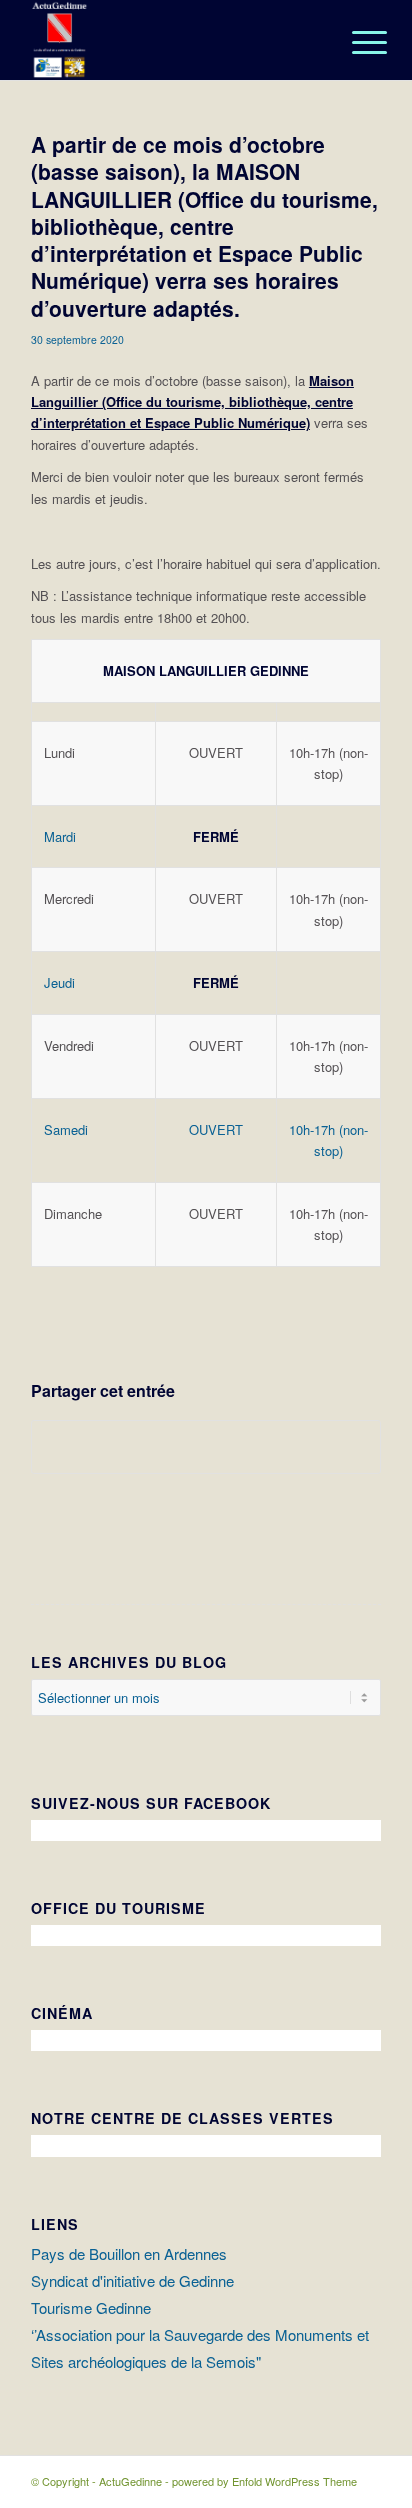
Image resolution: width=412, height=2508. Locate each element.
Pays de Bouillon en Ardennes (129, 2253)
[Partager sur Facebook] (206, 1447)
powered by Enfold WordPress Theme (264, 2481)
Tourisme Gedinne (91, 2307)
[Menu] (354, 42)
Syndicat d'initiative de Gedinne (132, 2280)
